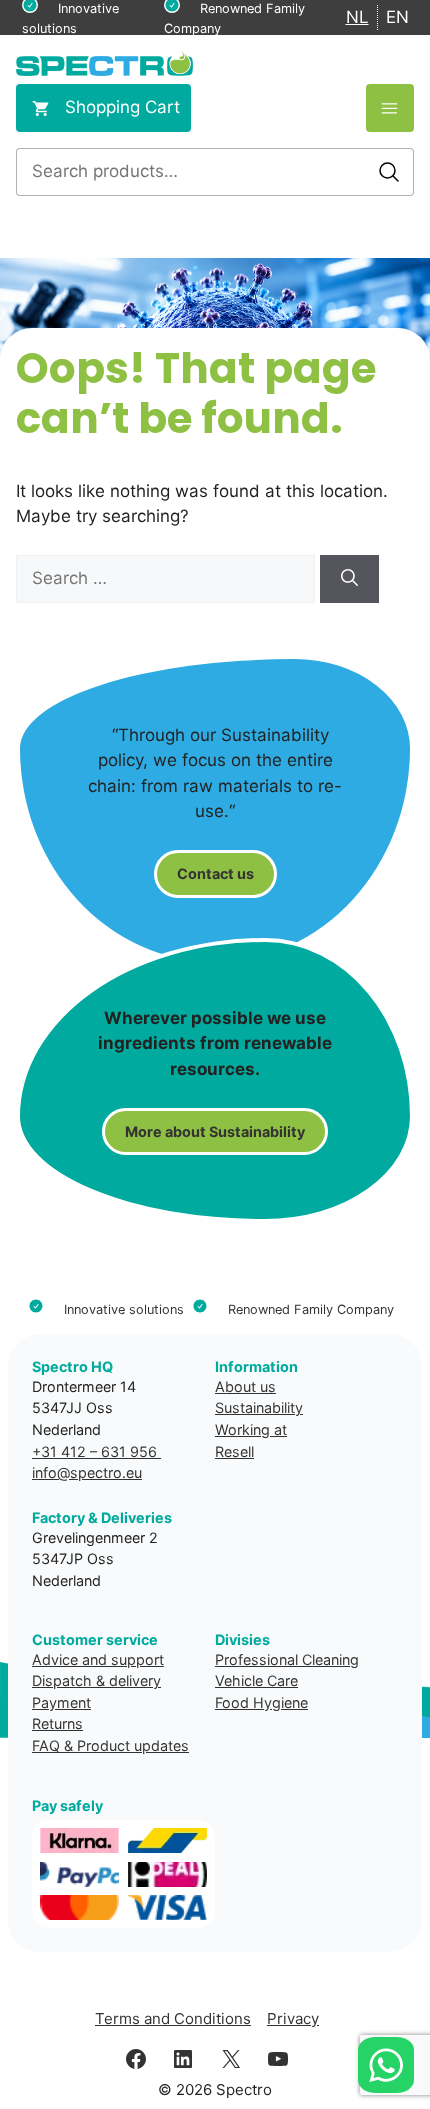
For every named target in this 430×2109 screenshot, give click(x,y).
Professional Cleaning (287, 1659)
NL (357, 17)
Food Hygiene (261, 1702)
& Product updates (126, 1745)
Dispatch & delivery (96, 1680)
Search (389, 172)
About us (245, 1386)
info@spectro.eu (87, 1472)
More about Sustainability (215, 1131)
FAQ (46, 1745)
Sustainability (259, 1407)
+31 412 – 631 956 (96, 1451)
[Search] (349, 579)
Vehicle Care (256, 1680)
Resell (234, 1451)
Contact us (215, 873)
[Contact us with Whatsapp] (386, 2065)
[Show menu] (390, 108)
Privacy (293, 2018)
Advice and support (98, 1659)
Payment (61, 1702)
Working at (251, 1429)
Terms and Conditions (173, 2018)
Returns (57, 1723)
